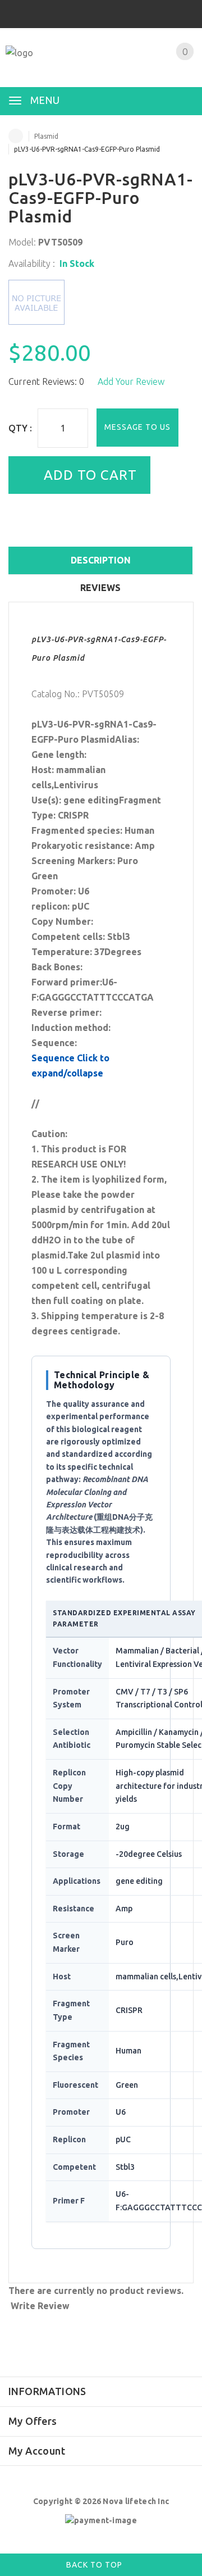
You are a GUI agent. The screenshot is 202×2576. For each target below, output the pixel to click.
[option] (101, 302)
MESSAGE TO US (137, 427)
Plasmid (46, 136)
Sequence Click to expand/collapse (70, 1066)
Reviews (100, 588)
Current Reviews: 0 (46, 381)
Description (101, 560)
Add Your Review (131, 381)
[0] (171, 66)
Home (16, 136)
